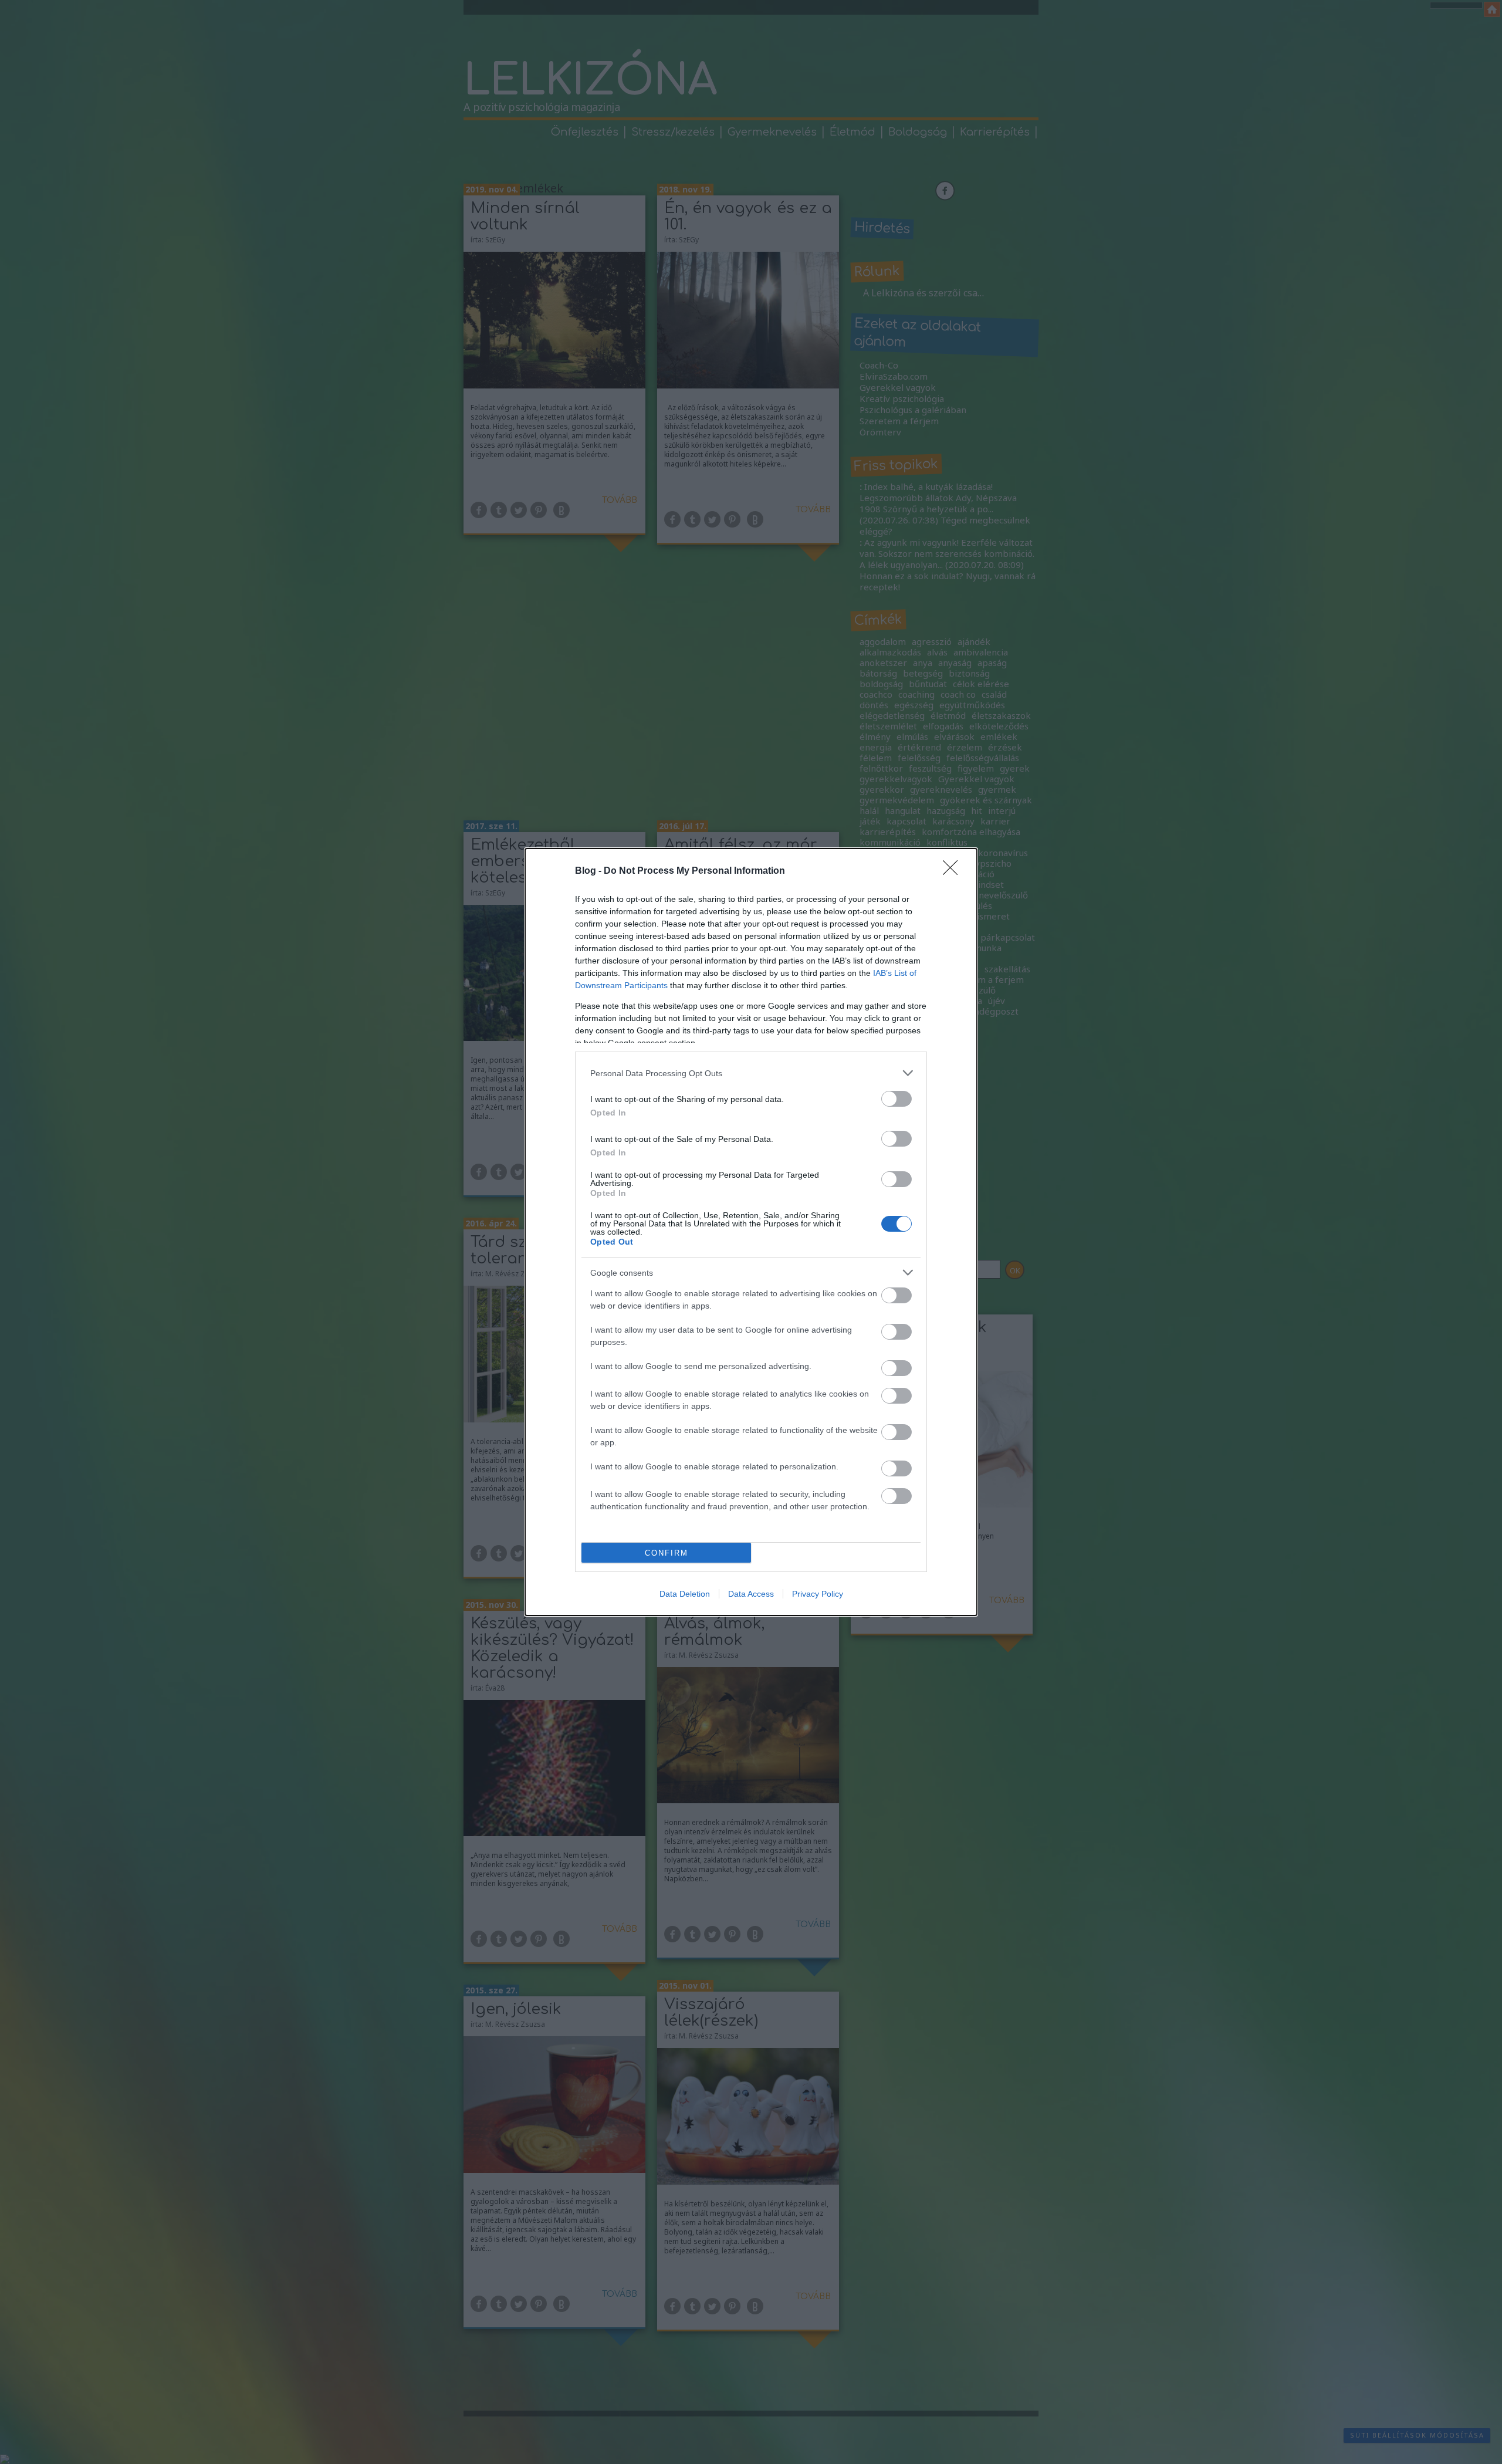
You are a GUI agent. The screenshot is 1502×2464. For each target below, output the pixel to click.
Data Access (751, 1594)
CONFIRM (667, 1553)
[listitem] (751, 1073)
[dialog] (751, 1232)
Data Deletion (685, 1594)
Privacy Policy (818, 1594)
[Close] (954, 871)
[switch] (897, 1099)
